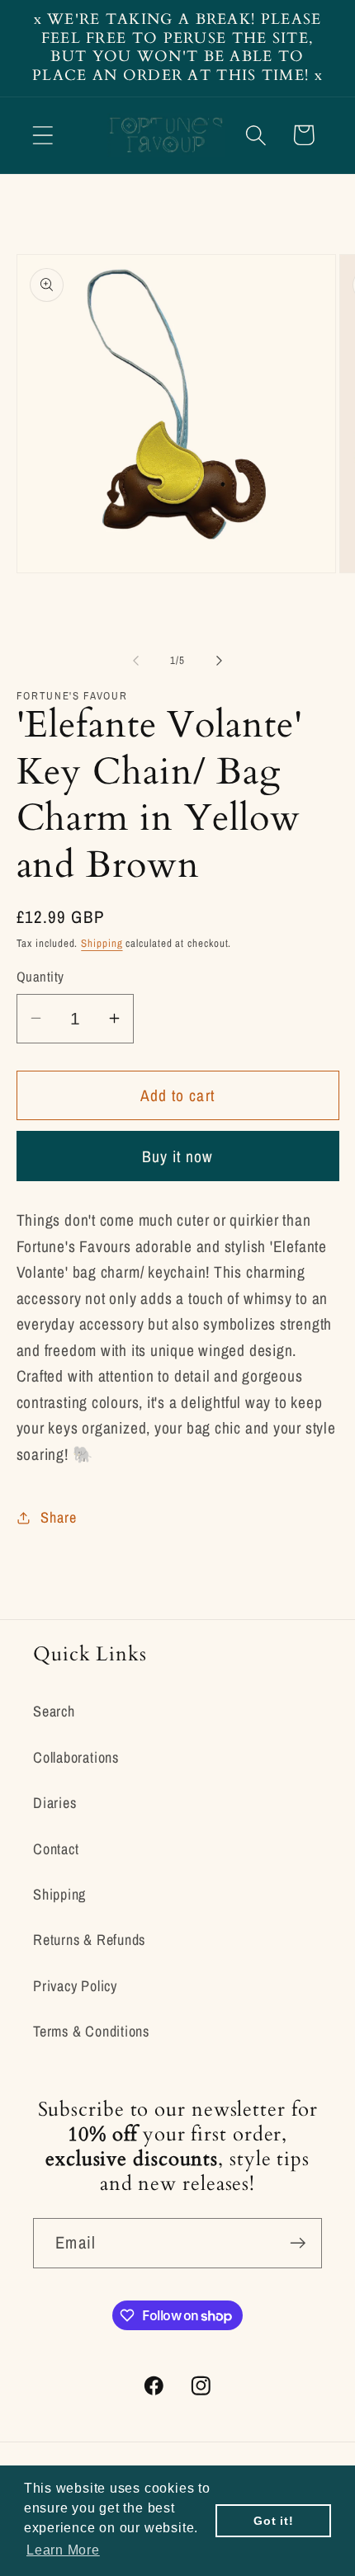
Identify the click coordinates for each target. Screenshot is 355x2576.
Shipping (102, 943)
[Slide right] (220, 661)
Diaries (54, 1803)
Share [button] (58, 1517)
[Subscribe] (298, 2243)
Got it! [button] (273, 2521)
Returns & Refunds (89, 1940)
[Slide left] (135, 661)
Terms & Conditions (91, 2031)
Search (54, 1711)
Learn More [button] (63, 2550)
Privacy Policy (75, 1986)
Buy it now (178, 1156)
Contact (56, 1849)
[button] (43, 135)
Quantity (40, 977)
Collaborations (76, 1757)
